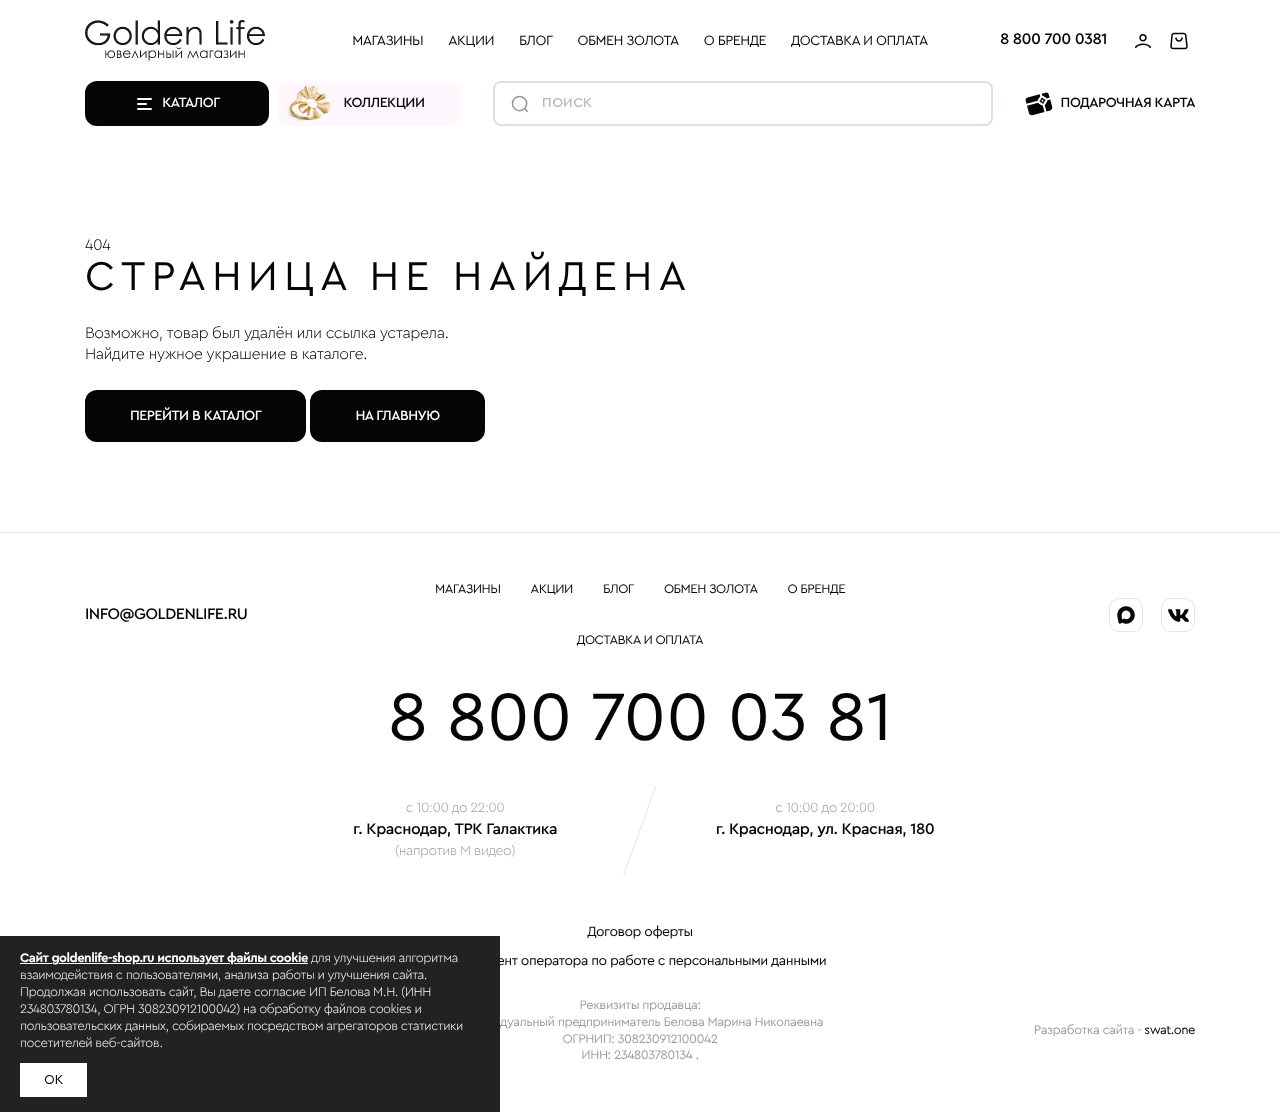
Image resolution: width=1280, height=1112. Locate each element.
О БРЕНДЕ (735, 40)
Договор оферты (639, 932)
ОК (53, 1080)
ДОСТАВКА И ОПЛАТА (859, 40)
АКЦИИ (471, 40)
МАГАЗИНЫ (387, 40)
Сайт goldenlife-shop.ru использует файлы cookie (164, 958)
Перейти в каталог (195, 416)
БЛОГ (535, 40)
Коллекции (384, 103)
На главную (397, 416)
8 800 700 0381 (1053, 40)
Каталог (191, 103)
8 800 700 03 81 (640, 719)
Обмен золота (628, 40)
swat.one (1169, 1030)
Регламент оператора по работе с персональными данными (640, 961)
